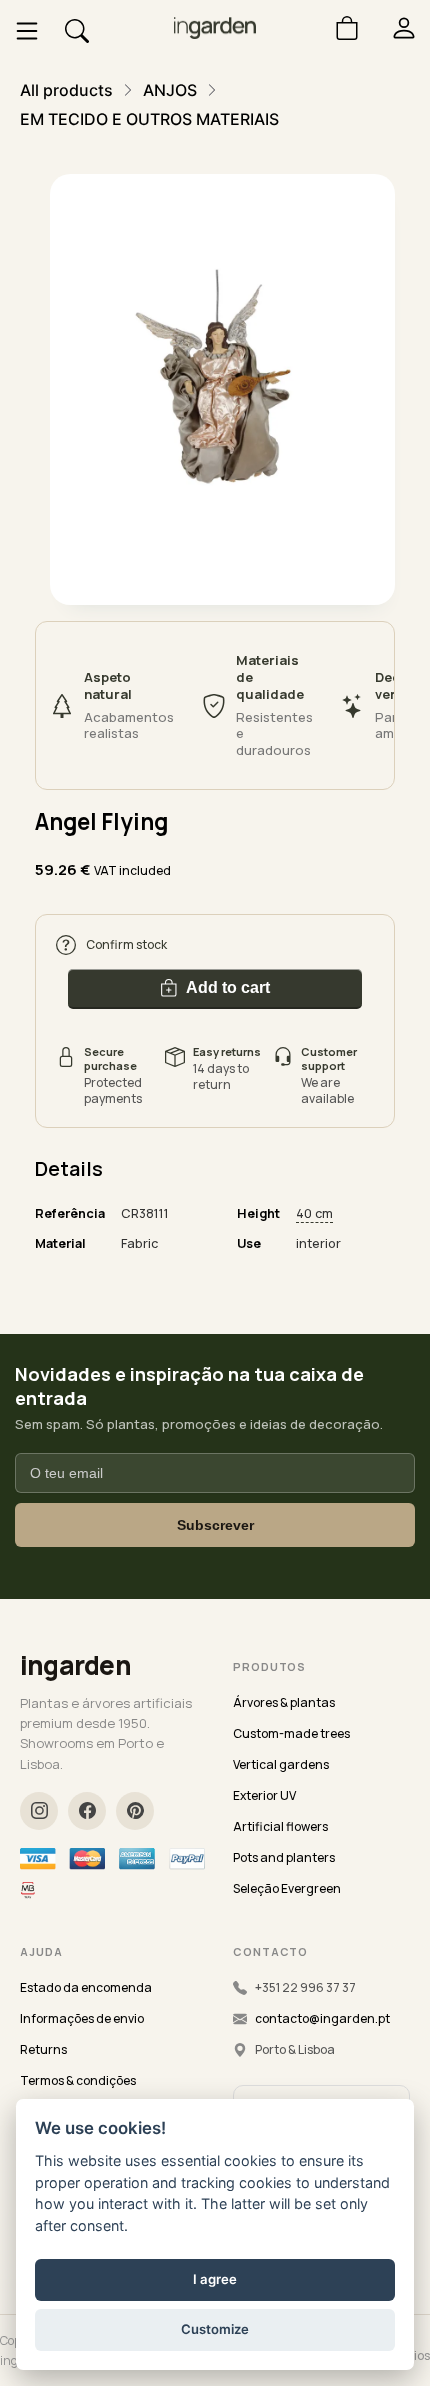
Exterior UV (264, 1795)
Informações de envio (82, 2018)
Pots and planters (284, 1857)
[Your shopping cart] (339, 28)
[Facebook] (87, 1811)
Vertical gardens (281, 1764)
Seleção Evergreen (287, 1888)
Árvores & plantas (284, 1702)
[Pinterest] (135, 1811)
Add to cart (228, 987)
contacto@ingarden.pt (322, 2018)
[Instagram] (39, 1811)
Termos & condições (78, 2080)
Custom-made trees (291, 1733)
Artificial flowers (280, 1826)
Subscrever (215, 1525)
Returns (43, 2049)
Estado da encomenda (86, 1987)
